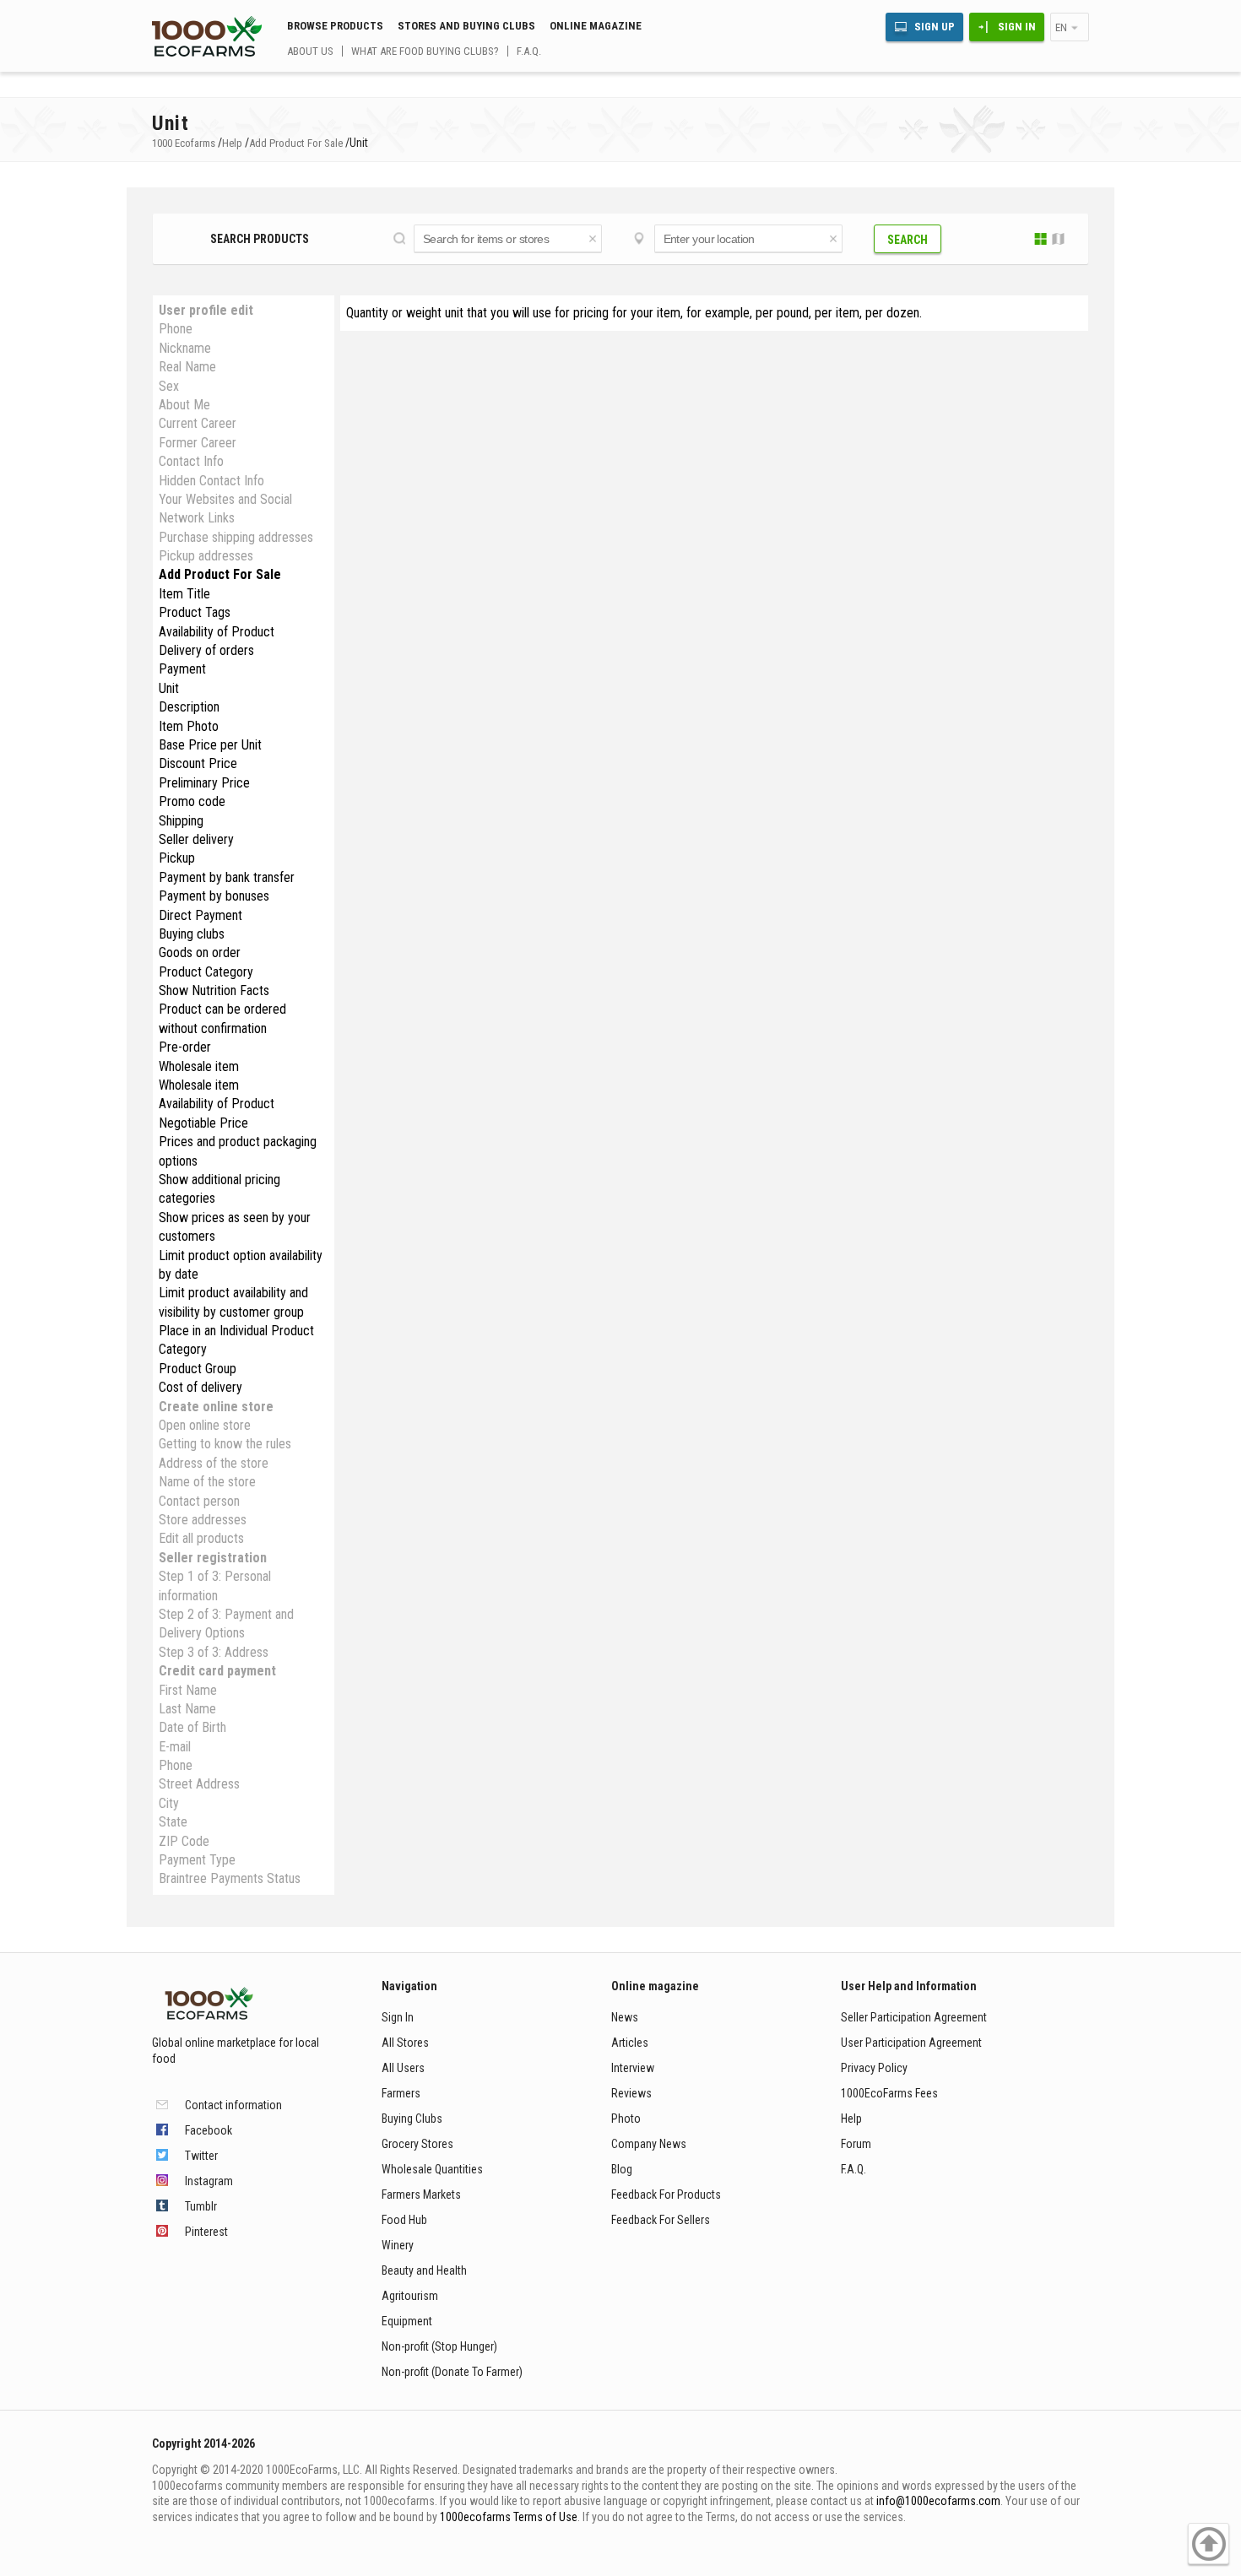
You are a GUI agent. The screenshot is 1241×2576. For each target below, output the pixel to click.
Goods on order (200, 952)
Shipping (181, 821)
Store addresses (203, 1520)
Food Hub (404, 2220)
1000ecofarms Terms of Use (509, 2517)
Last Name (187, 1709)
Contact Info (191, 461)
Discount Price (198, 763)
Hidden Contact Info (211, 481)
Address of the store (214, 1463)
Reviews (631, 2093)
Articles (630, 2043)
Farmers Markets (421, 2194)
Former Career (198, 443)
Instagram (209, 2181)
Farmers (401, 2093)
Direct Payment (201, 915)
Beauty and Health (424, 2270)
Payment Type (197, 1860)
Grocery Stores (417, 2144)
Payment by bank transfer (227, 877)
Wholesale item (199, 1066)
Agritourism (410, 2296)
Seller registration (213, 1558)
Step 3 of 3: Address (214, 1652)
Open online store (205, 1425)
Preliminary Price (204, 783)
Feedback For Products (666, 2194)
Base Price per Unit (210, 745)
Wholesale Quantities (432, 2169)
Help (851, 2119)
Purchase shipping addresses (236, 537)
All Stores (405, 2043)
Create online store (216, 1407)
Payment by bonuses (214, 896)
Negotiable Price (203, 1123)
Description (189, 707)
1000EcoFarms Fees (889, 2093)
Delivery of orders (206, 650)
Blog (622, 2169)
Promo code (192, 801)
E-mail (175, 1747)
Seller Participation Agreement (914, 2017)
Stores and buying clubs (466, 26)
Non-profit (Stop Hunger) (439, 2346)
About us (310, 51)
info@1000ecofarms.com (938, 2501)
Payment (182, 669)
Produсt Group (198, 1369)
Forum (856, 2144)
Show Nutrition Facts (214, 990)
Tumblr (201, 2206)
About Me (184, 405)
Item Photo (189, 726)
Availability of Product (217, 632)
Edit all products (201, 1538)
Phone (176, 329)
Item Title (184, 594)
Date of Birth (192, 1727)
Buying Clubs (412, 2119)
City (169, 1803)
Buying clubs (192, 934)
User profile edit (206, 310)
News (625, 2017)
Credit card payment (217, 1671)
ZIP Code (184, 1841)
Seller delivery (196, 839)
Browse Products (335, 26)
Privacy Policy (874, 2068)
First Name (188, 1690)
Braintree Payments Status (230, 1878)
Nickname (185, 348)
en (1061, 27)
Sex (169, 386)
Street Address (199, 1784)
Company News (649, 2144)
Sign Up (935, 27)
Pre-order (185, 1047)
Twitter (201, 2156)
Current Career (198, 423)
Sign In (1017, 27)
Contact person (199, 1501)
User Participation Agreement (911, 2043)
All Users (403, 2068)
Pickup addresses (206, 556)
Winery (398, 2245)
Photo (626, 2119)
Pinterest (206, 2232)
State (173, 1822)
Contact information (233, 2105)
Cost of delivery (201, 1387)
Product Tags (195, 612)
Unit (169, 688)
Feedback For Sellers (661, 2220)
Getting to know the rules (225, 1444)
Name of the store (207, 1482)
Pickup (177, 858)
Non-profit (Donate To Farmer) (452, 2372)
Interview (633, 2068)
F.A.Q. (529, 51)
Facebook (209, 2130)
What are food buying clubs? (425, 51)
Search (908, 240)
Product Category (206, 972)
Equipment (407, 2321)
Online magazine (596, 26)
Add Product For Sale (220, 574)
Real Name (187, 367)
